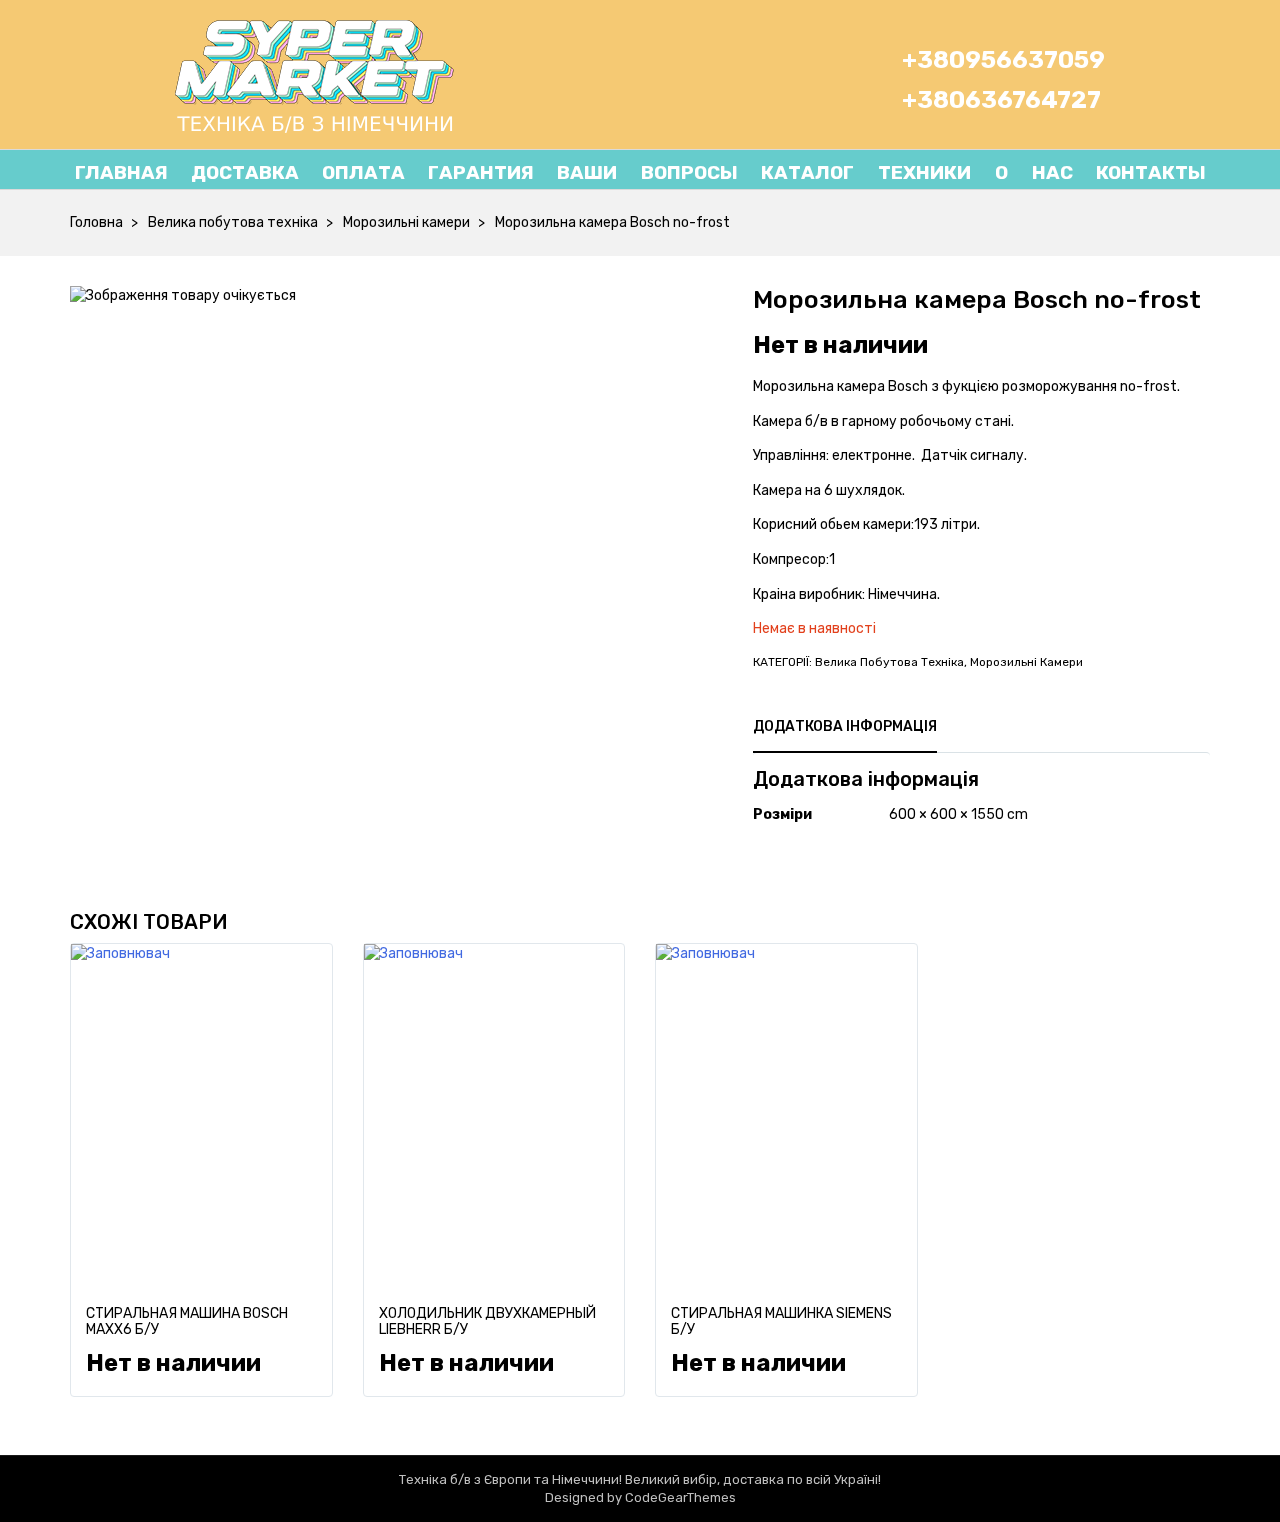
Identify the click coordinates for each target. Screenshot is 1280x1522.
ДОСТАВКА (245, 172)
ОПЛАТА (363, 172)
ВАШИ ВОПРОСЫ (647, 172)
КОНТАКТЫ (1151, 172)
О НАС (1022, 172)
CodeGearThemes (680, 1497)
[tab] (845, 727)
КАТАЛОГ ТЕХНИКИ (866, 172)
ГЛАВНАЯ (121, 172)
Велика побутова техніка (233, 222)
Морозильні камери (406, 222)
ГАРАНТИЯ (481, 172)
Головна (96, 222)
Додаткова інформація (845, 726)
